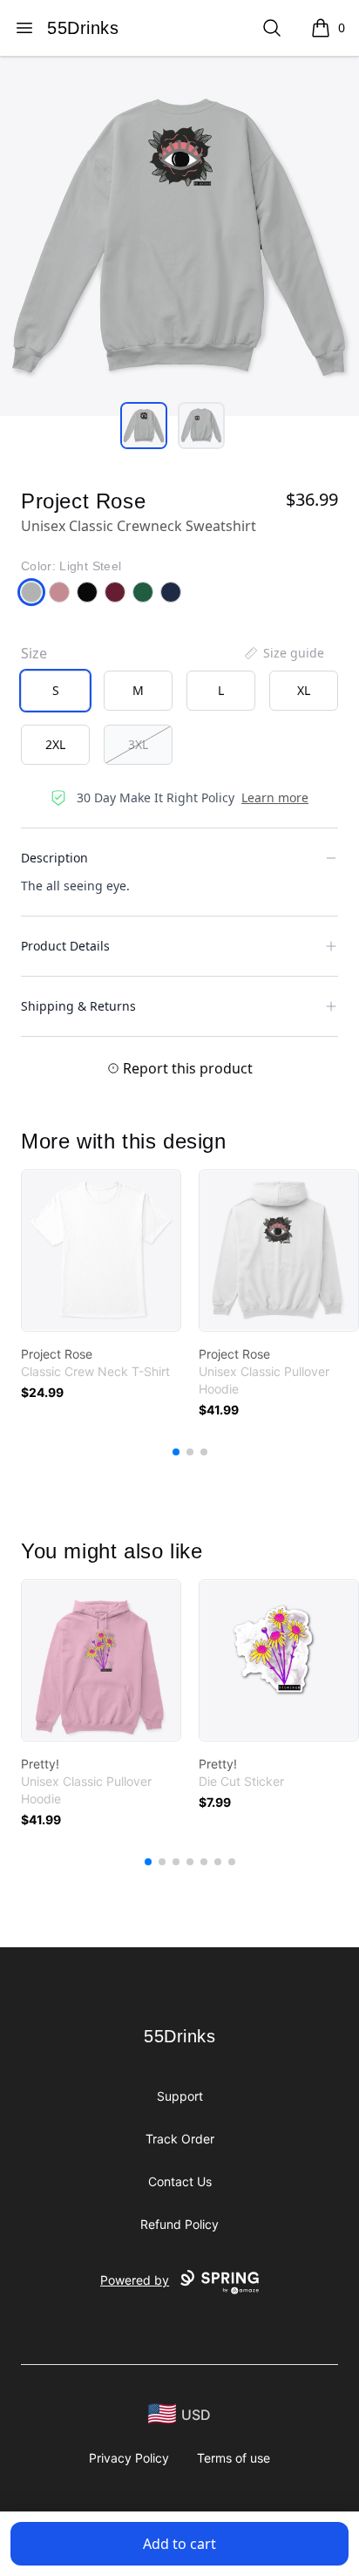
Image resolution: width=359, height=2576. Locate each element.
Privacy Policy (129, 2458)
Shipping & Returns (78, 1006)
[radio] (55, 691)
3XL (138, 744)
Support (180, 2096)
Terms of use (234, 2458)
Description (54, 858)
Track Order (180, 2139)
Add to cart (179, 2544)
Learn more (275, 797)
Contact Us (180, 2181)
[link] (101, 1251)
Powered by (135, 2280)
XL (304, 690)
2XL (55, 744)
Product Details (65, 946)
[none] (283, 653)
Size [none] (34, 653)
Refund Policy (179, 2224)
